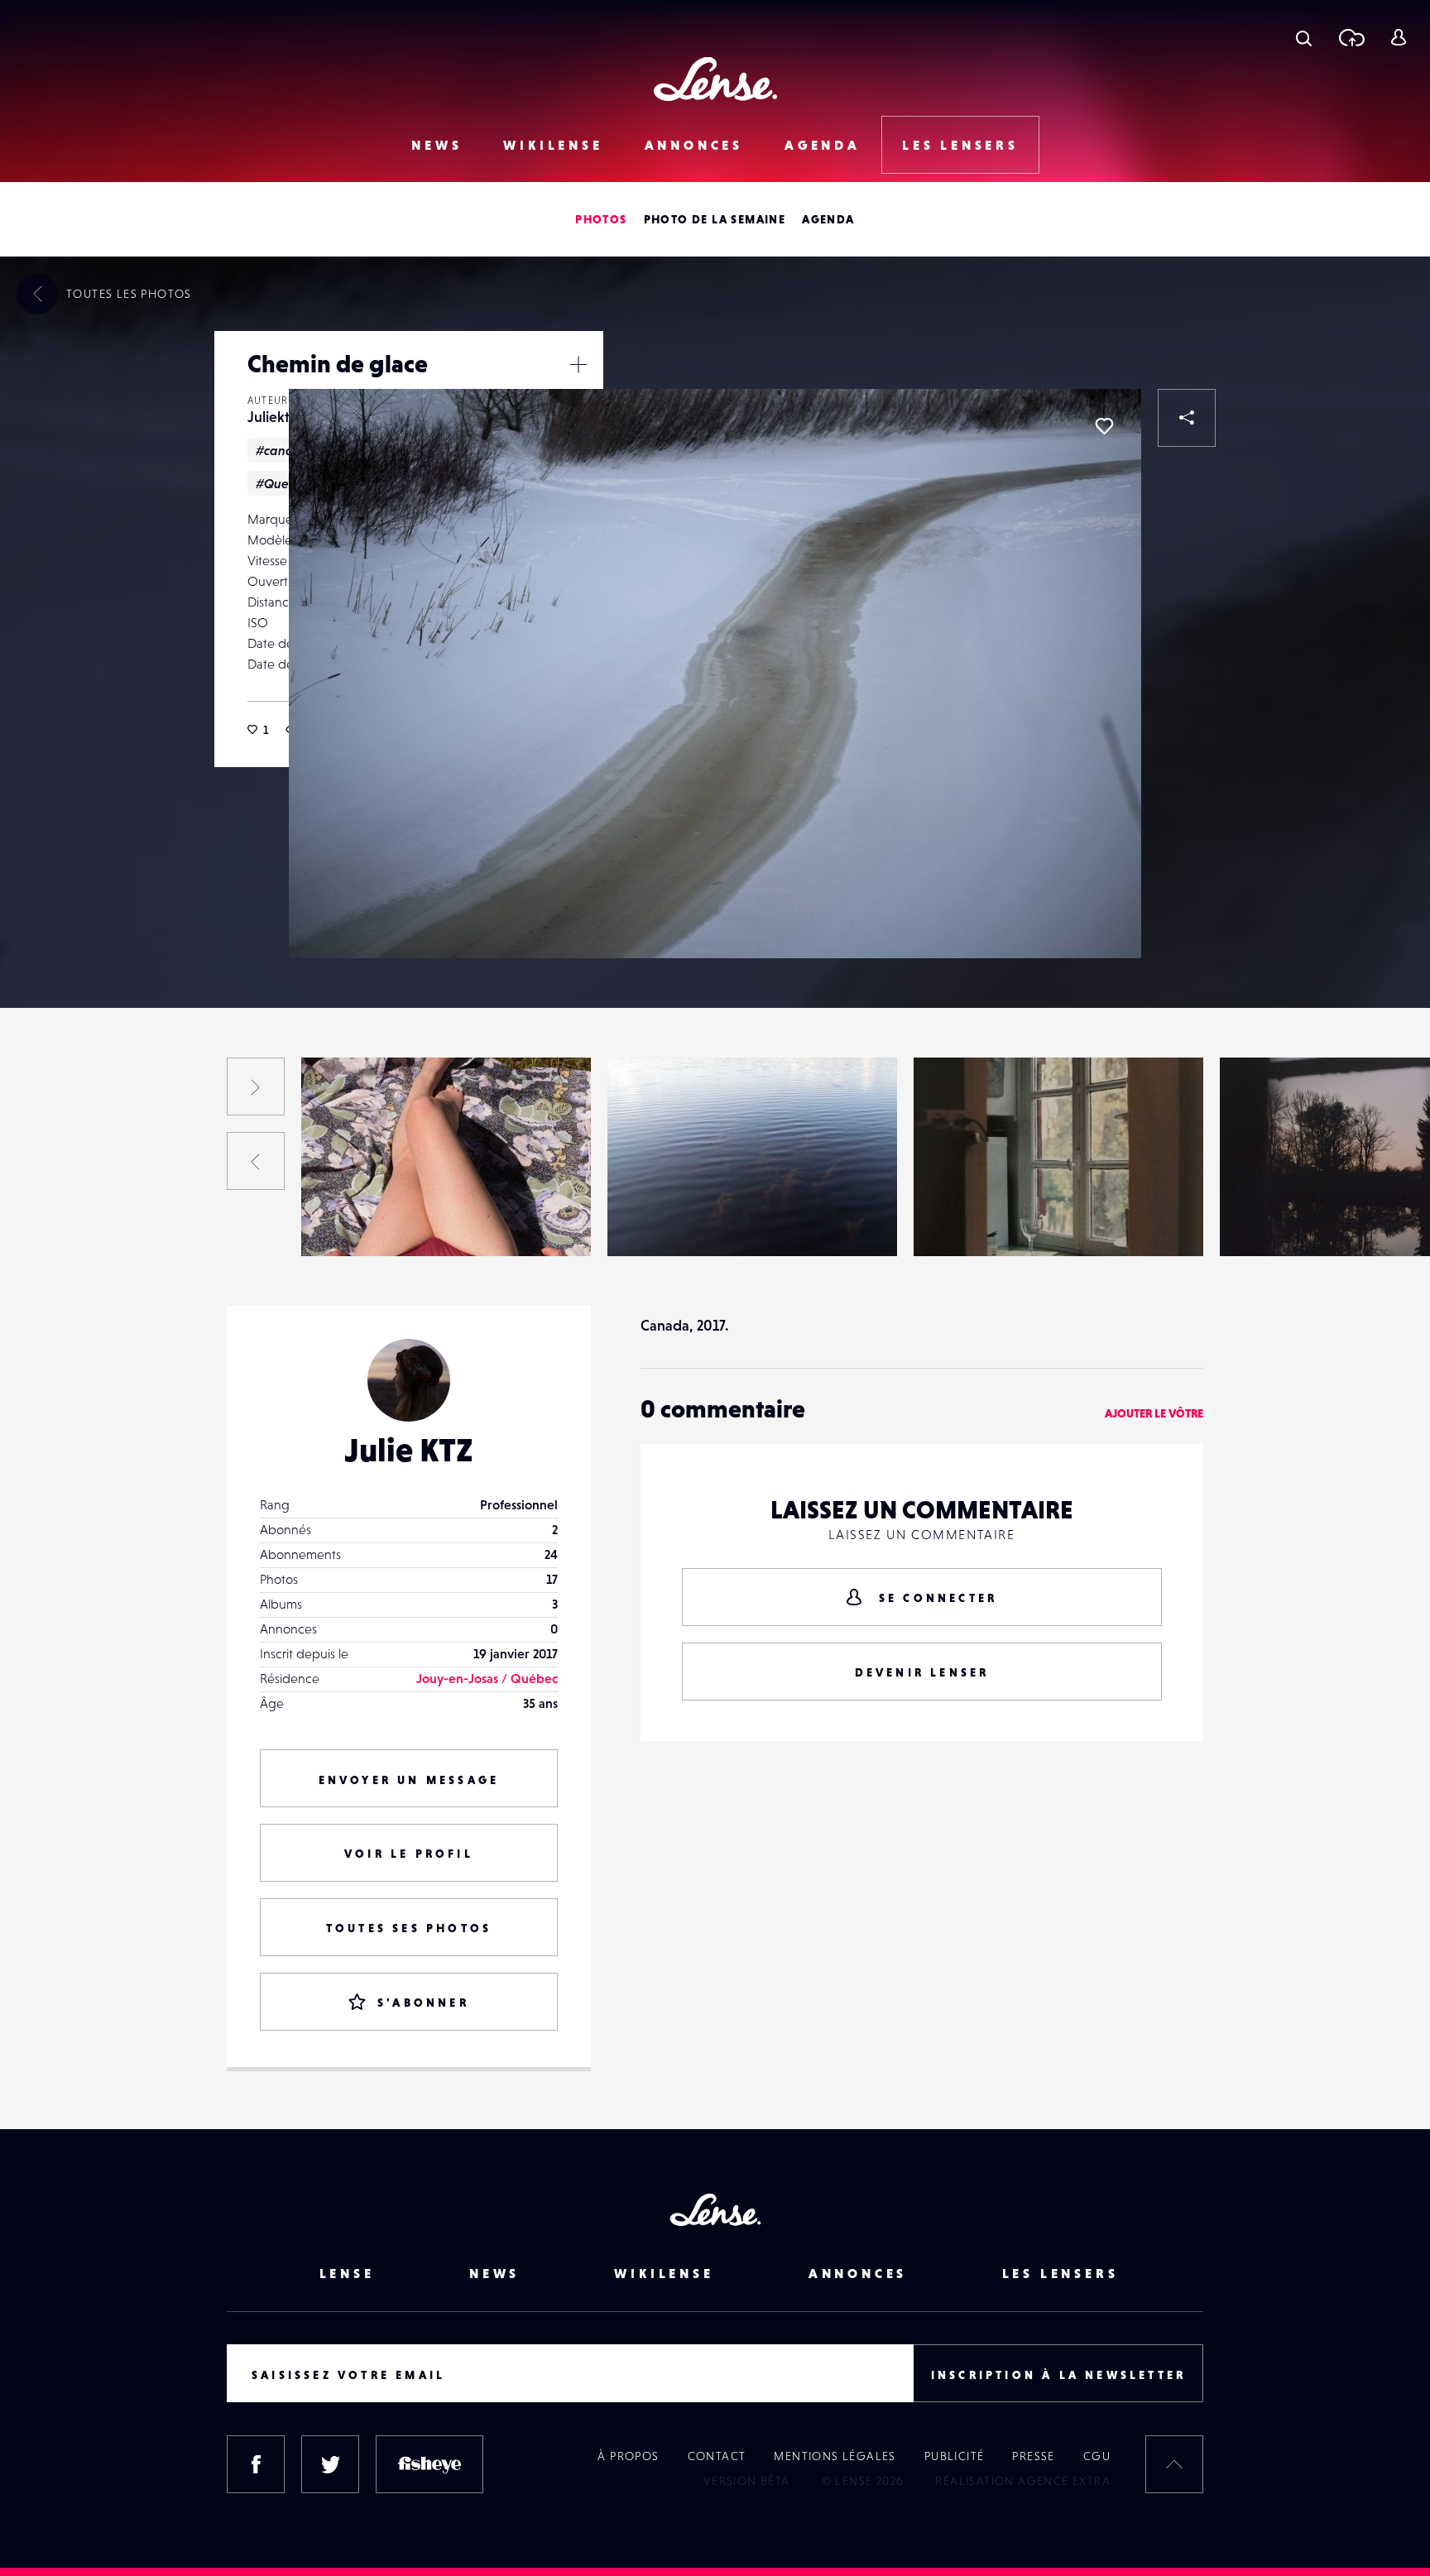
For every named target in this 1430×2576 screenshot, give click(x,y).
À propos (628, 2456)
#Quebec (283, 483)
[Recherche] (1304, 37)
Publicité (955, 2456)
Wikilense (553, 145)
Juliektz (271, 417)
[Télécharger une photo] (1351, 37)
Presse (1033, 2456)
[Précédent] (256, 1161)
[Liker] (1104, 426)
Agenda (823, 145)
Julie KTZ (409, 1450)
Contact (717, 2456)
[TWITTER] (330, 2464)
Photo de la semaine (715, 219)
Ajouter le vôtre (1154, 1413)
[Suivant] (256, 1087)
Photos (601, 219)
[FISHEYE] (429, 2464)
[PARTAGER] (1187, 418)
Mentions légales (835, 2456)
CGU (1097, 2456)
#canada (283, 450)
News (437, 145)
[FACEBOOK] (256, 2464)
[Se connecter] (1398, 37)
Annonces (694, 145)
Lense (347, 2273)
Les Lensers (960, 145)
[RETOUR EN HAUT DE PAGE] (1174, 2464)
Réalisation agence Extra (1023, 2481)
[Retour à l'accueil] (715, 79)
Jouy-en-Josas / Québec (487, 1678)
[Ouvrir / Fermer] (578, 364)
